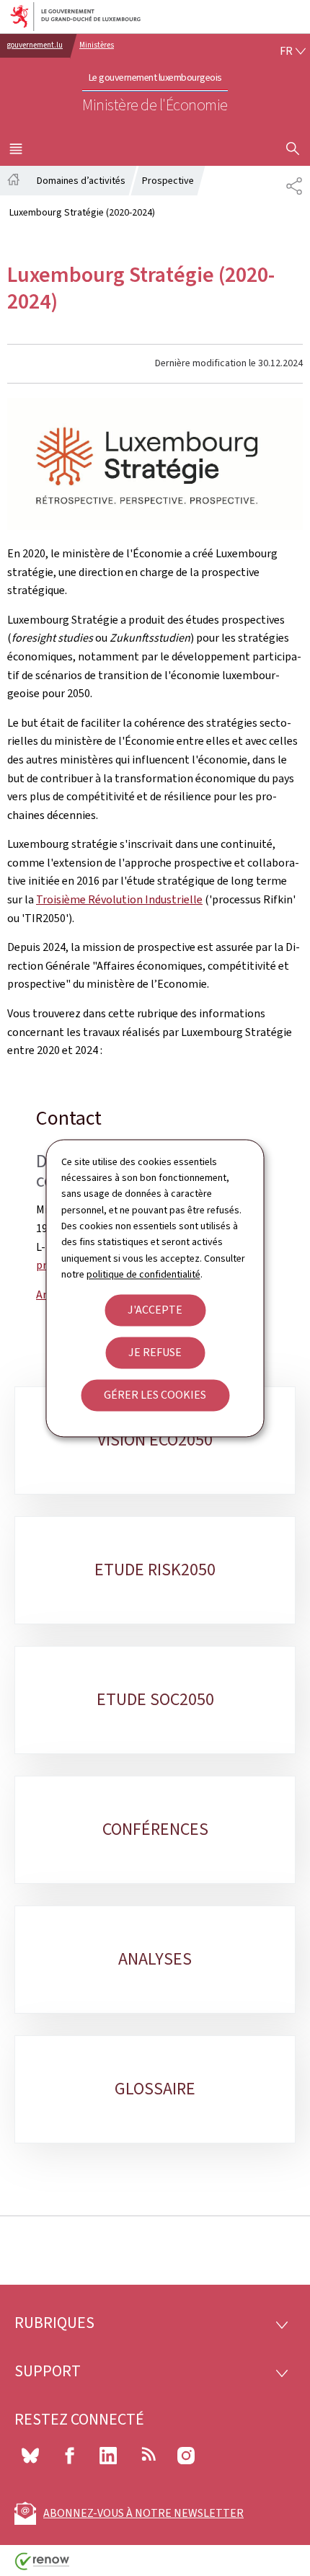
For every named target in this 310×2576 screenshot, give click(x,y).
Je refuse (155, 1352)
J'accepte (155, 1310)
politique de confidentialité (143, 1275)
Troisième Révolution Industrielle (119, 899)
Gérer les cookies (155, 1395)
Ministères (97, 45)
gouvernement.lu (35, 45)
